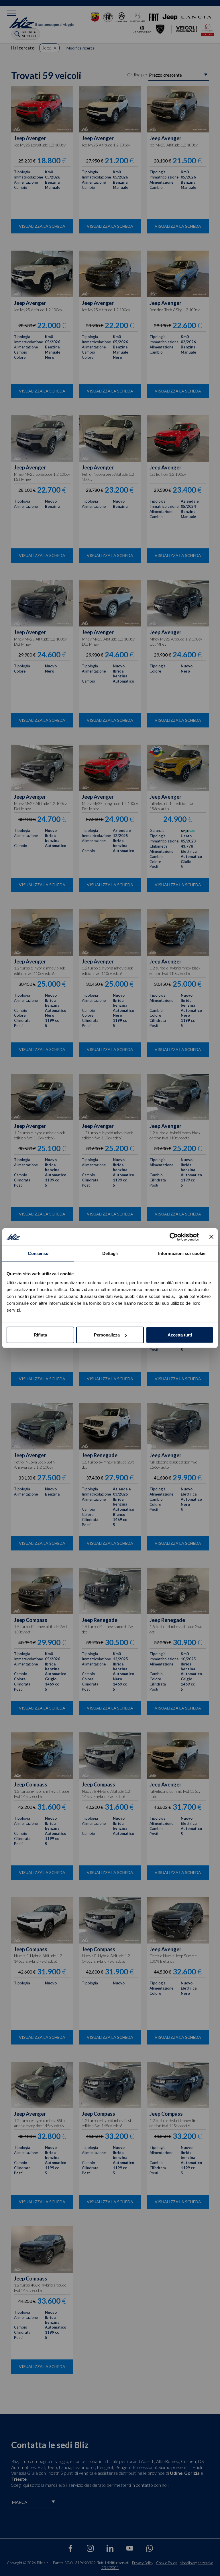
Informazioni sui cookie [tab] (182, 1253)
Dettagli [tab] (110, 1253)
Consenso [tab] (38, 1253)
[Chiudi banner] (211, 1237)
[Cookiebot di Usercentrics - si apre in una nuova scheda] (174, 1237)
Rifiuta (40, 1335)
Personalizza (107, 1335)
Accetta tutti (180, 1335)
